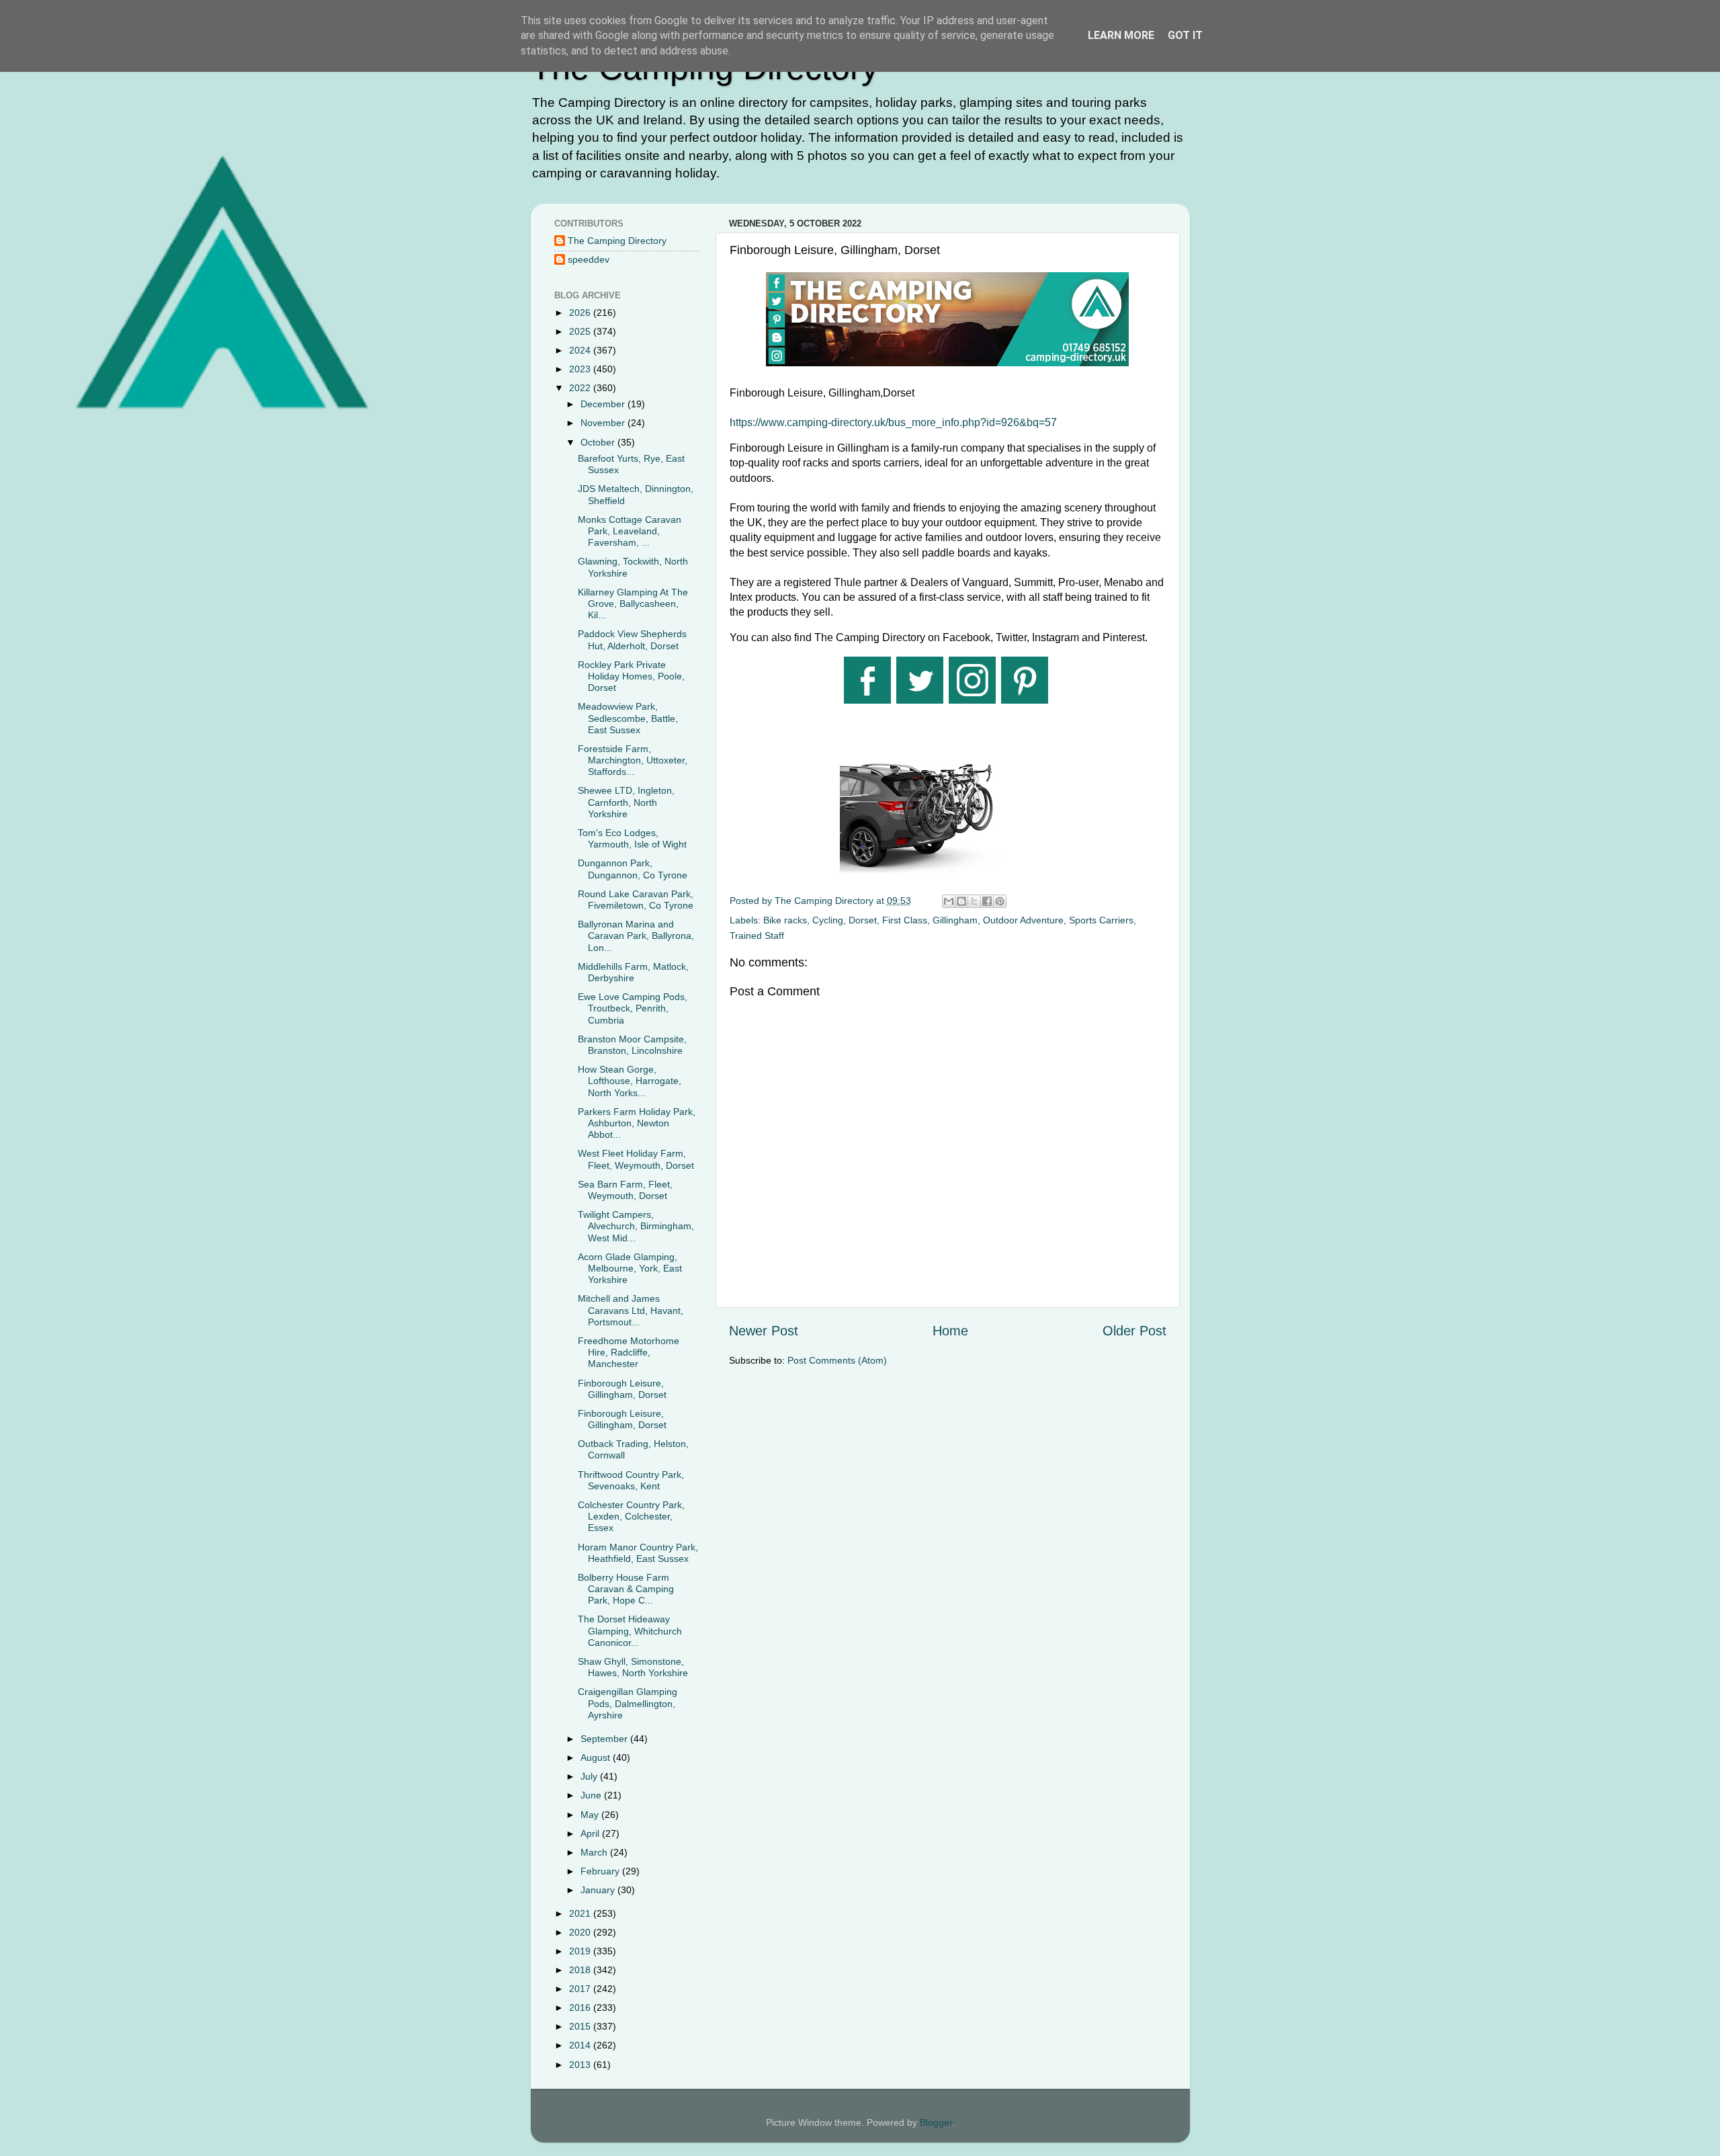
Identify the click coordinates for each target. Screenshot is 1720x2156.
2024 (581, 350)
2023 (581, 369)
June (592, 1795)
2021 (581, 1913)
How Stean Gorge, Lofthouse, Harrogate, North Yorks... (630, 1081)
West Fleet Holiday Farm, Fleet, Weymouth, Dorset (636, 1159)
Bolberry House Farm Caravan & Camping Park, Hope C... (626, 1589)
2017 (581, 1989)
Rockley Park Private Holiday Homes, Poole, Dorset (631, 676)
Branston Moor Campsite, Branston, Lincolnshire (632, 1045)
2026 (581, 313)
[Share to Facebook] (987, 901)
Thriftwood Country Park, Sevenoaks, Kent (631, 1480)
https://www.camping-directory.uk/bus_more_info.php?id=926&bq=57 (893, 422)
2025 (581, 331)
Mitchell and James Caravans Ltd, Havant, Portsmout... (631, 1310)
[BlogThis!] (961, 901)
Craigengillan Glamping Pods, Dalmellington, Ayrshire (628, 1703)
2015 (581, 2026)
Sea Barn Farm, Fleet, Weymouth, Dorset (625, 1190)
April (591, 1833)
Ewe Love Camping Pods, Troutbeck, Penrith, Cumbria (633, 1008)
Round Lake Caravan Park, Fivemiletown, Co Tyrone (636, 900)
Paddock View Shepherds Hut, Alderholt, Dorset (632, 639)
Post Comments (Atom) (837, 1360)
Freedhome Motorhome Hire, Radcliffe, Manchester (629, 1353)
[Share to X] (974, 901)
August (597, 1757)
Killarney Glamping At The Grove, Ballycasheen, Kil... (633, 604)
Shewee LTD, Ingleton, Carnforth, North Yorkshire (626, 802)
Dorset (863, 920)
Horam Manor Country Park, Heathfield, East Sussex (638, 1553)
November (604, 423)
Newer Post (764, 1331)
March (595, 1852)
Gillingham (955, 920)
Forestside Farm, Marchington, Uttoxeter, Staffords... (633, 760)
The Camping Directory (617, 241)
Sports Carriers (1101, 920)
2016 (581, 2007)
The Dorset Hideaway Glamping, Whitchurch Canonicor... (630, 1631)
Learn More (1121, 35)
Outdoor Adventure (1023, 920)
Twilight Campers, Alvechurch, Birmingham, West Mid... (636, 1226)
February (601, 1871)
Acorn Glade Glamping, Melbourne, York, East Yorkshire (630, 1269)
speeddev (589, 259)
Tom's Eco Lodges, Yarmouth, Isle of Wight (632, 838)
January (599, 1890)
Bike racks (785, 920)
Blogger (936, 2122)
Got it (1185, 35)
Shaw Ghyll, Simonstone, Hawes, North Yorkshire (633, 1667)
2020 (581, 1932)
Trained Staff (757, 936)
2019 (581, 1951)
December (604, 404)
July (590, 1776)
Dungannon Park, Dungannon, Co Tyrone (633, 869)
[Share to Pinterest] (1000, 901)
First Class (905, 920)
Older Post (1134, 1331)
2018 (581, 1970)
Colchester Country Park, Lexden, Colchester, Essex (631, 1517)
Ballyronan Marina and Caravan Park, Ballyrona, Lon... (636, 936)
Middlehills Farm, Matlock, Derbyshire (633, 972)
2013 (581, 2065)
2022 (581, 388)
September (605, 1739)
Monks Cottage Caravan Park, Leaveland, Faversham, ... (630, 531)
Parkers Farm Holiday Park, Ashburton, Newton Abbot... (637, 1123)
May (591, 1815)
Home (950, 1331)
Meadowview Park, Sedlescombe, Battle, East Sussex (628, 718)
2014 (581, 2045)
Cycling (828, 920)
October (599, 442)
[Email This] (949, 901)
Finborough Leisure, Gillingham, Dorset (622, 1389)
